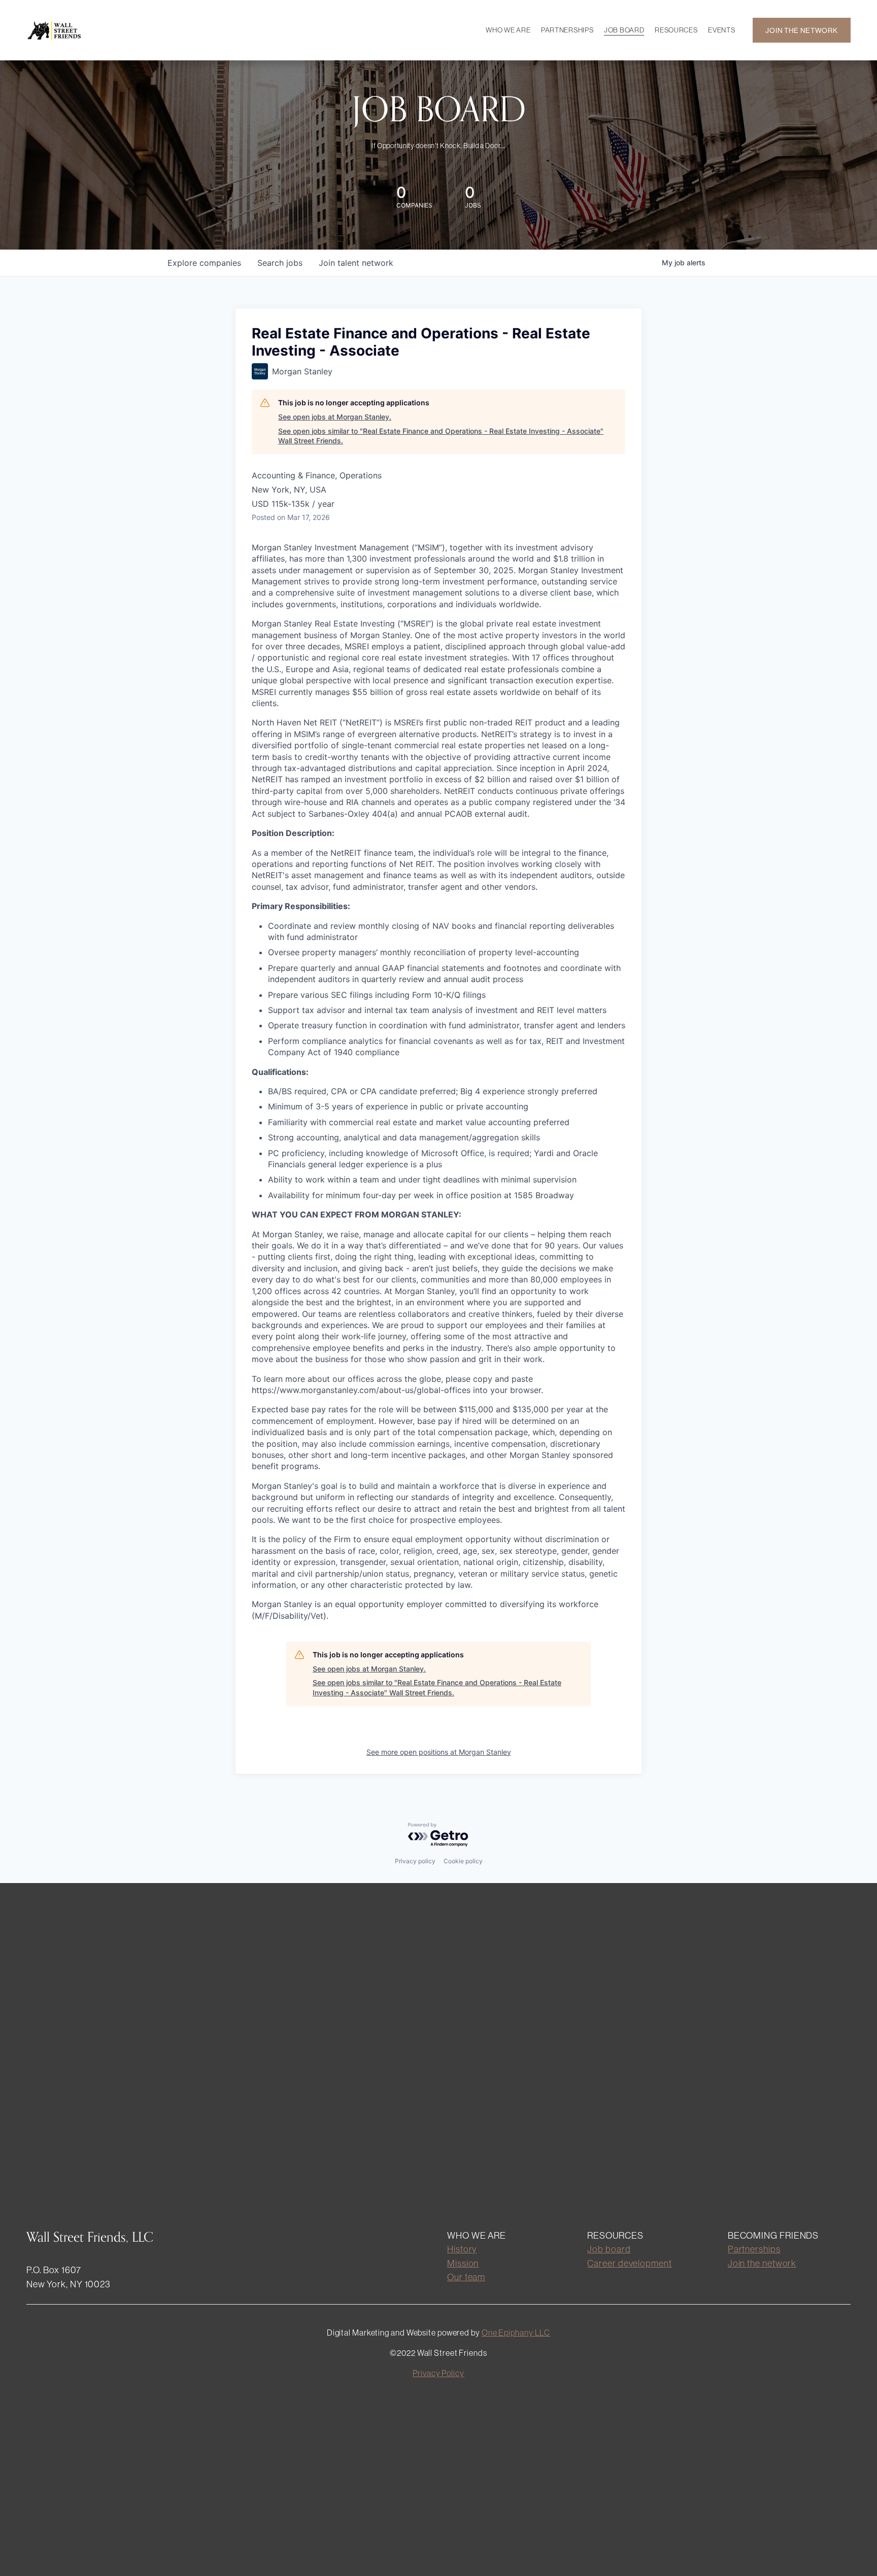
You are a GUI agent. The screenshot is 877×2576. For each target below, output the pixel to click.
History (462, 2249)
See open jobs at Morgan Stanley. (335, 417)
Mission (463, 2263)
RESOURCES (676, 30)
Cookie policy (463, 1861)
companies (204, 263)
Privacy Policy (438, 2373)
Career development (629, 2263)
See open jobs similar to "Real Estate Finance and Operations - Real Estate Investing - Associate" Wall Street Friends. (441, 436)
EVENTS (721, 30)
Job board (609, 2249)
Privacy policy (415, 1861)
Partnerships (754, 2249)
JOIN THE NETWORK (801, 30)
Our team (466, 2277)
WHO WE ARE (508, 30)
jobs (280, 263)
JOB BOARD (624, 30)
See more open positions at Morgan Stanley (439, 1752)
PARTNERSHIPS (567, 30)
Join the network (762, 2263)
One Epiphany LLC (516, 2333)
